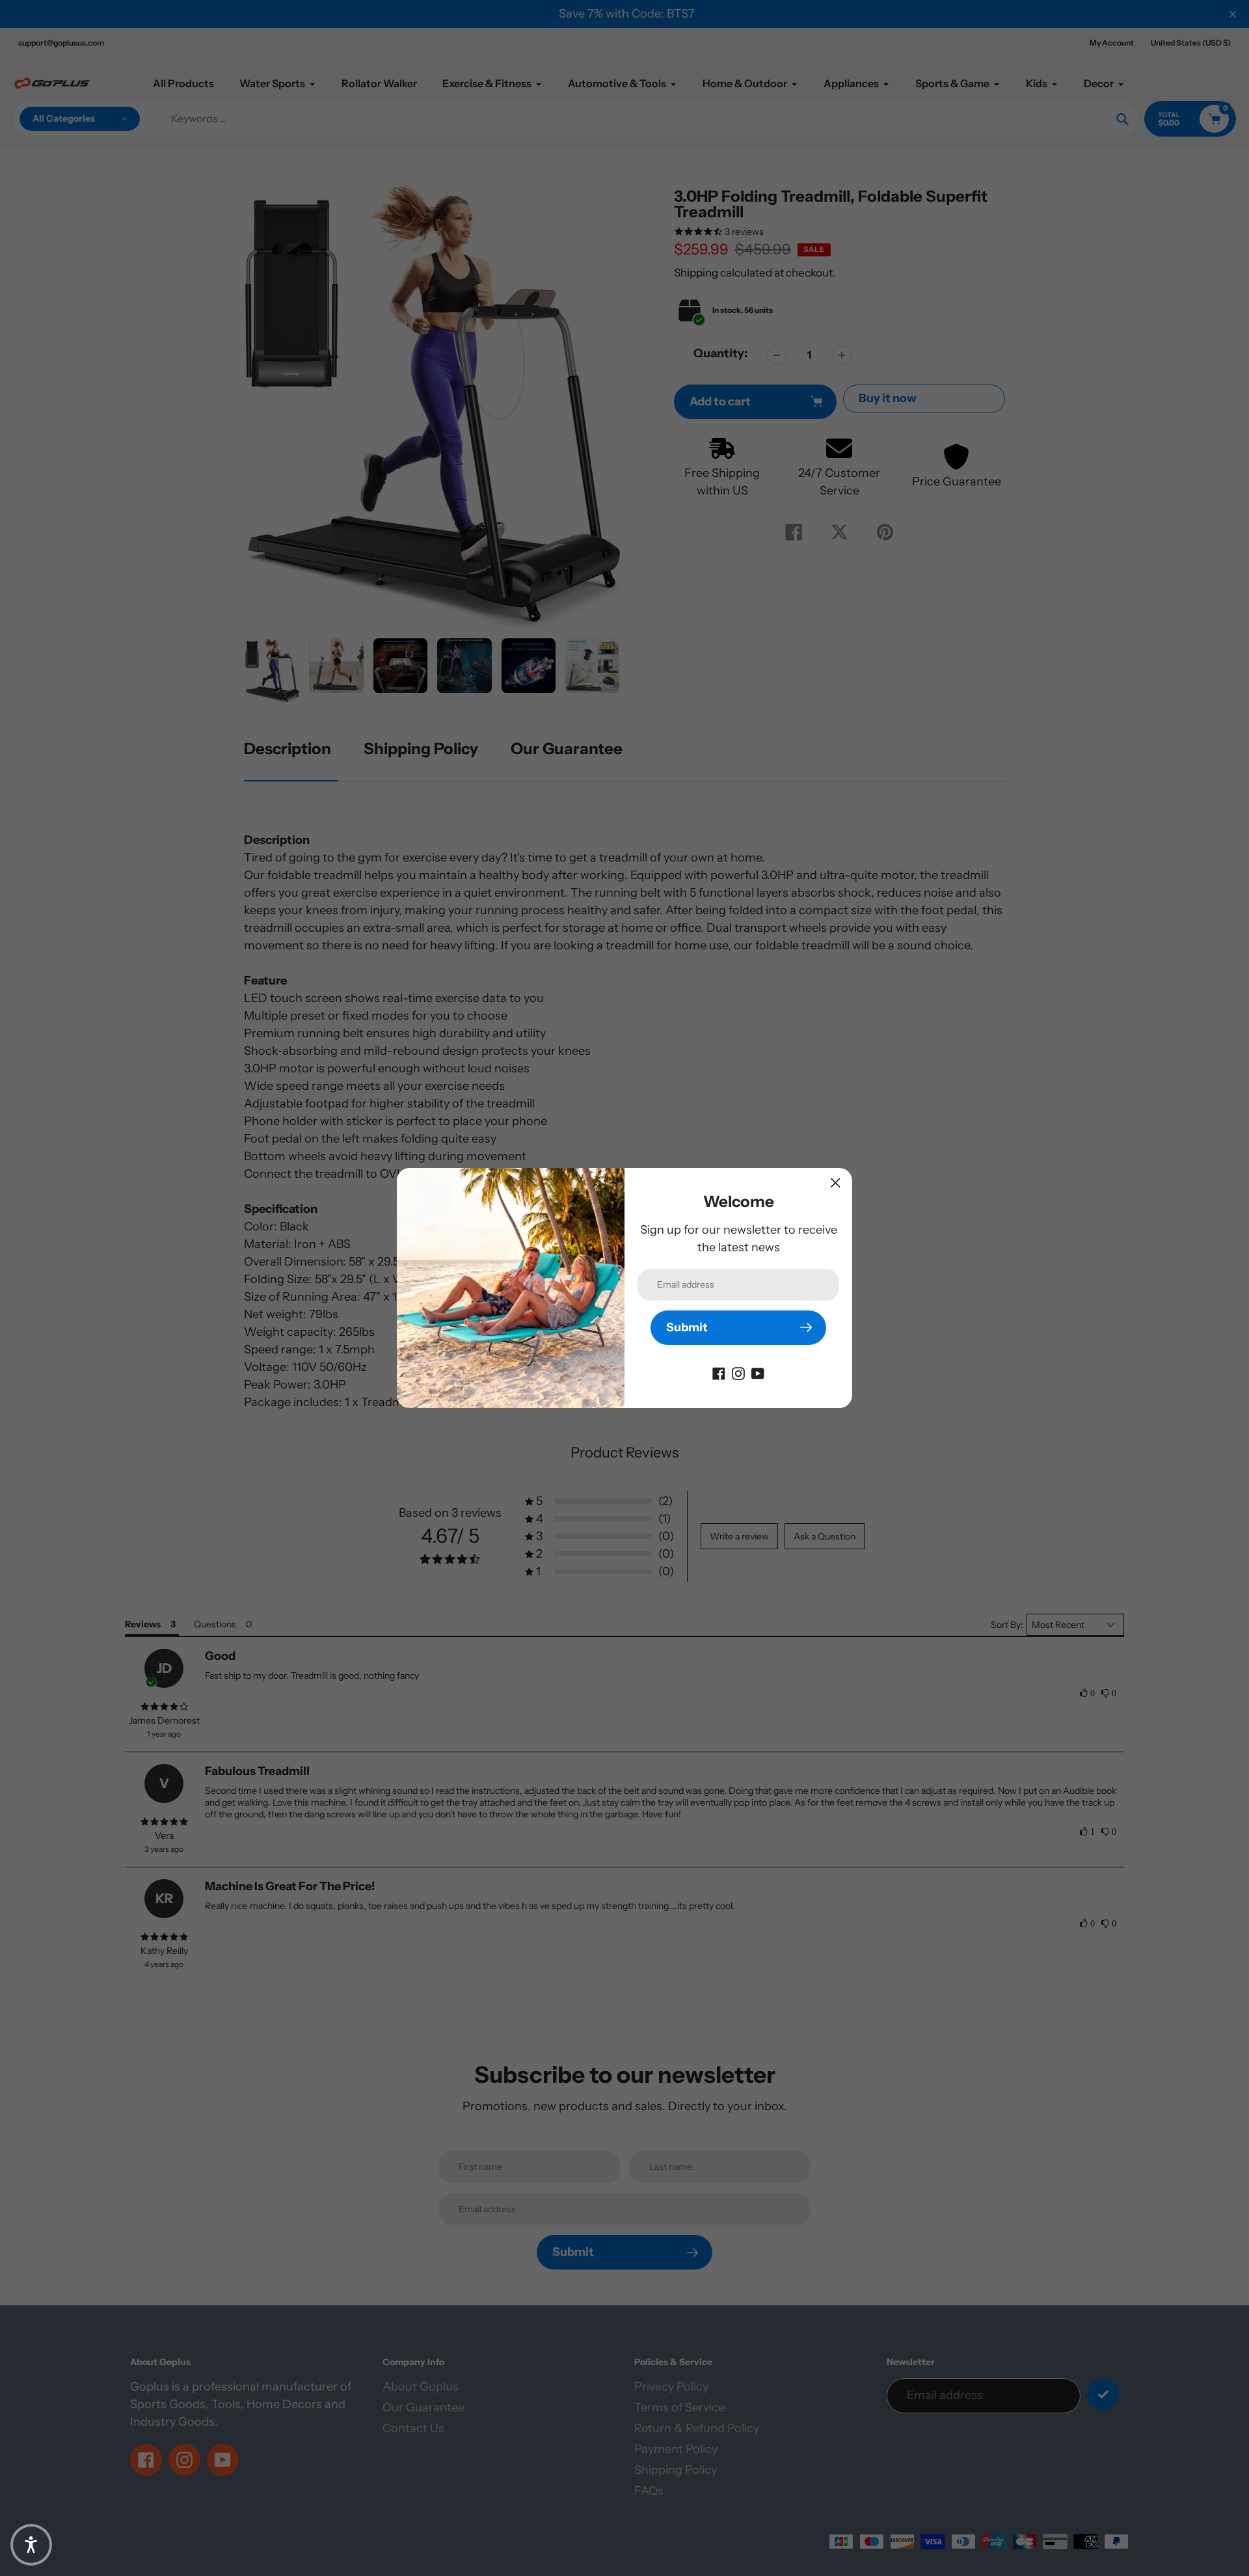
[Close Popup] (836, 1183)
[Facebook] (719, 1373)
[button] (31, 2545)
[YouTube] (758, 1373)
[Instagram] (738, 1373)
